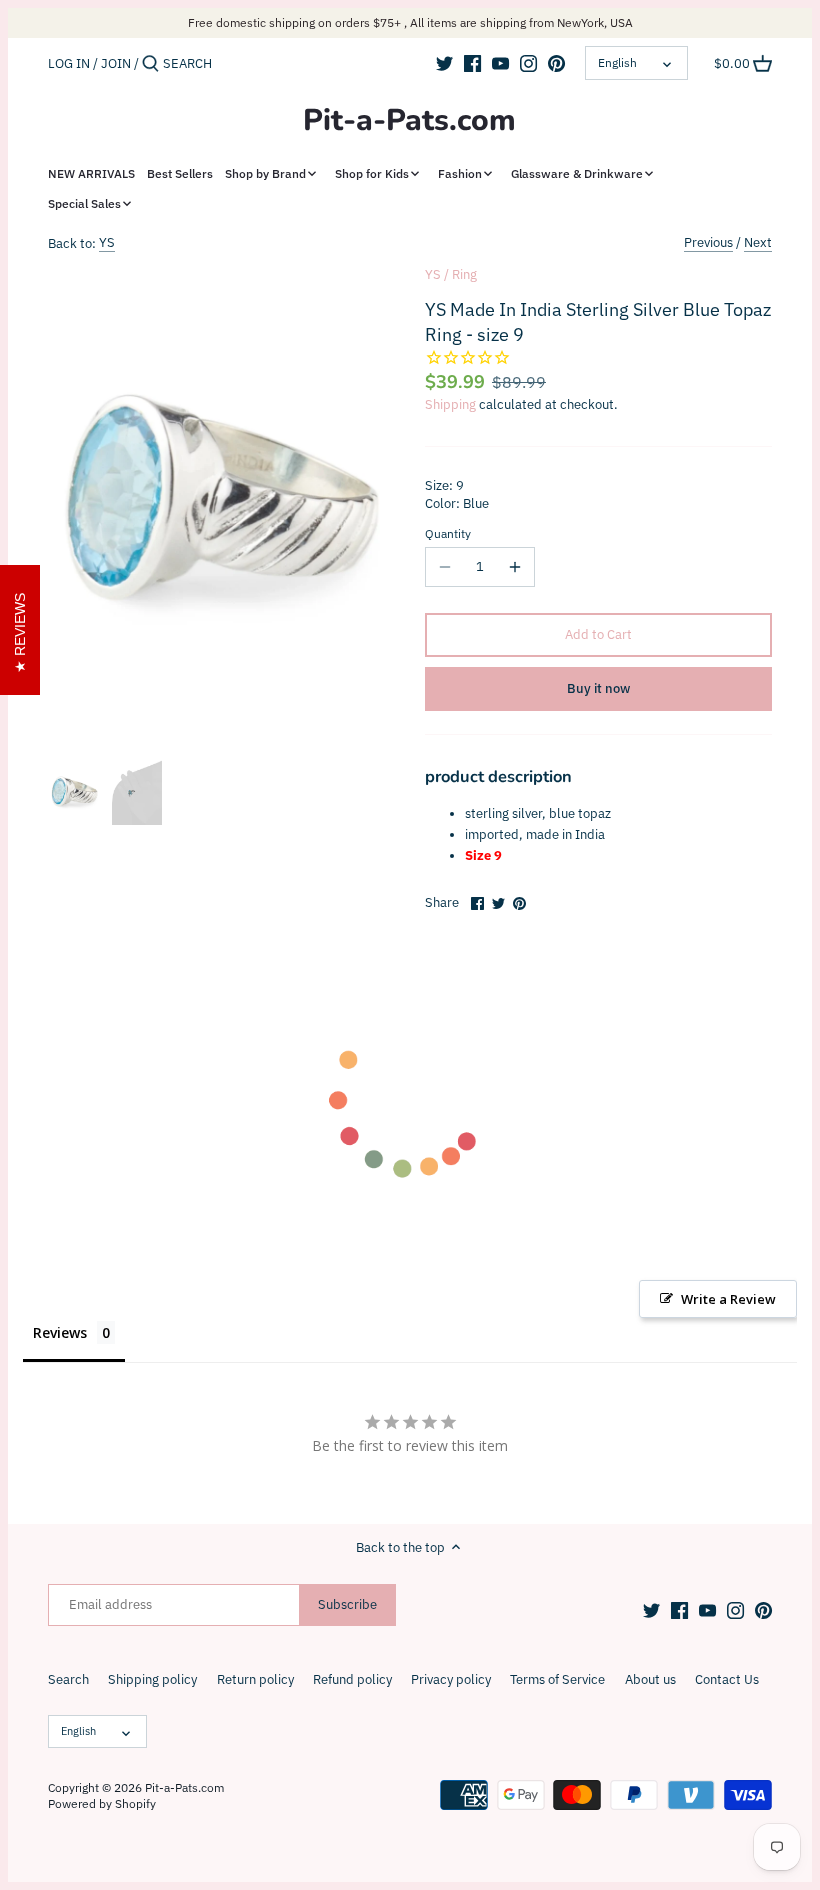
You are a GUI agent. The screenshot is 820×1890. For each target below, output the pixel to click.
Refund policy (352, 1679)
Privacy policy (451, 1679)
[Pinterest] (556, 63)
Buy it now (598, 688)
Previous (708, 242)
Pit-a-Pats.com (409, 121)
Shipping (450, 404)
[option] (74, 792)
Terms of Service (557, 1679)
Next (758, 242)
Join (116, 63)
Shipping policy (152, 1679)
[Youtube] (500, 63)
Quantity (448, 534)
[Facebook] (472, 63)
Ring (464, 274)
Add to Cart (598, 634)
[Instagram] (528, 63)
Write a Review (728, 1299)
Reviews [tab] (60, 1332)
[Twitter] (444, 63)
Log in (69, 63)
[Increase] (515, 567)
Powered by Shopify (102, 1803)
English (617, 62)
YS (107, 242)
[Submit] (150, 64)
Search (68, 1679)
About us (650, 1679)
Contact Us (727, 1679)
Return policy (255, 1679)
